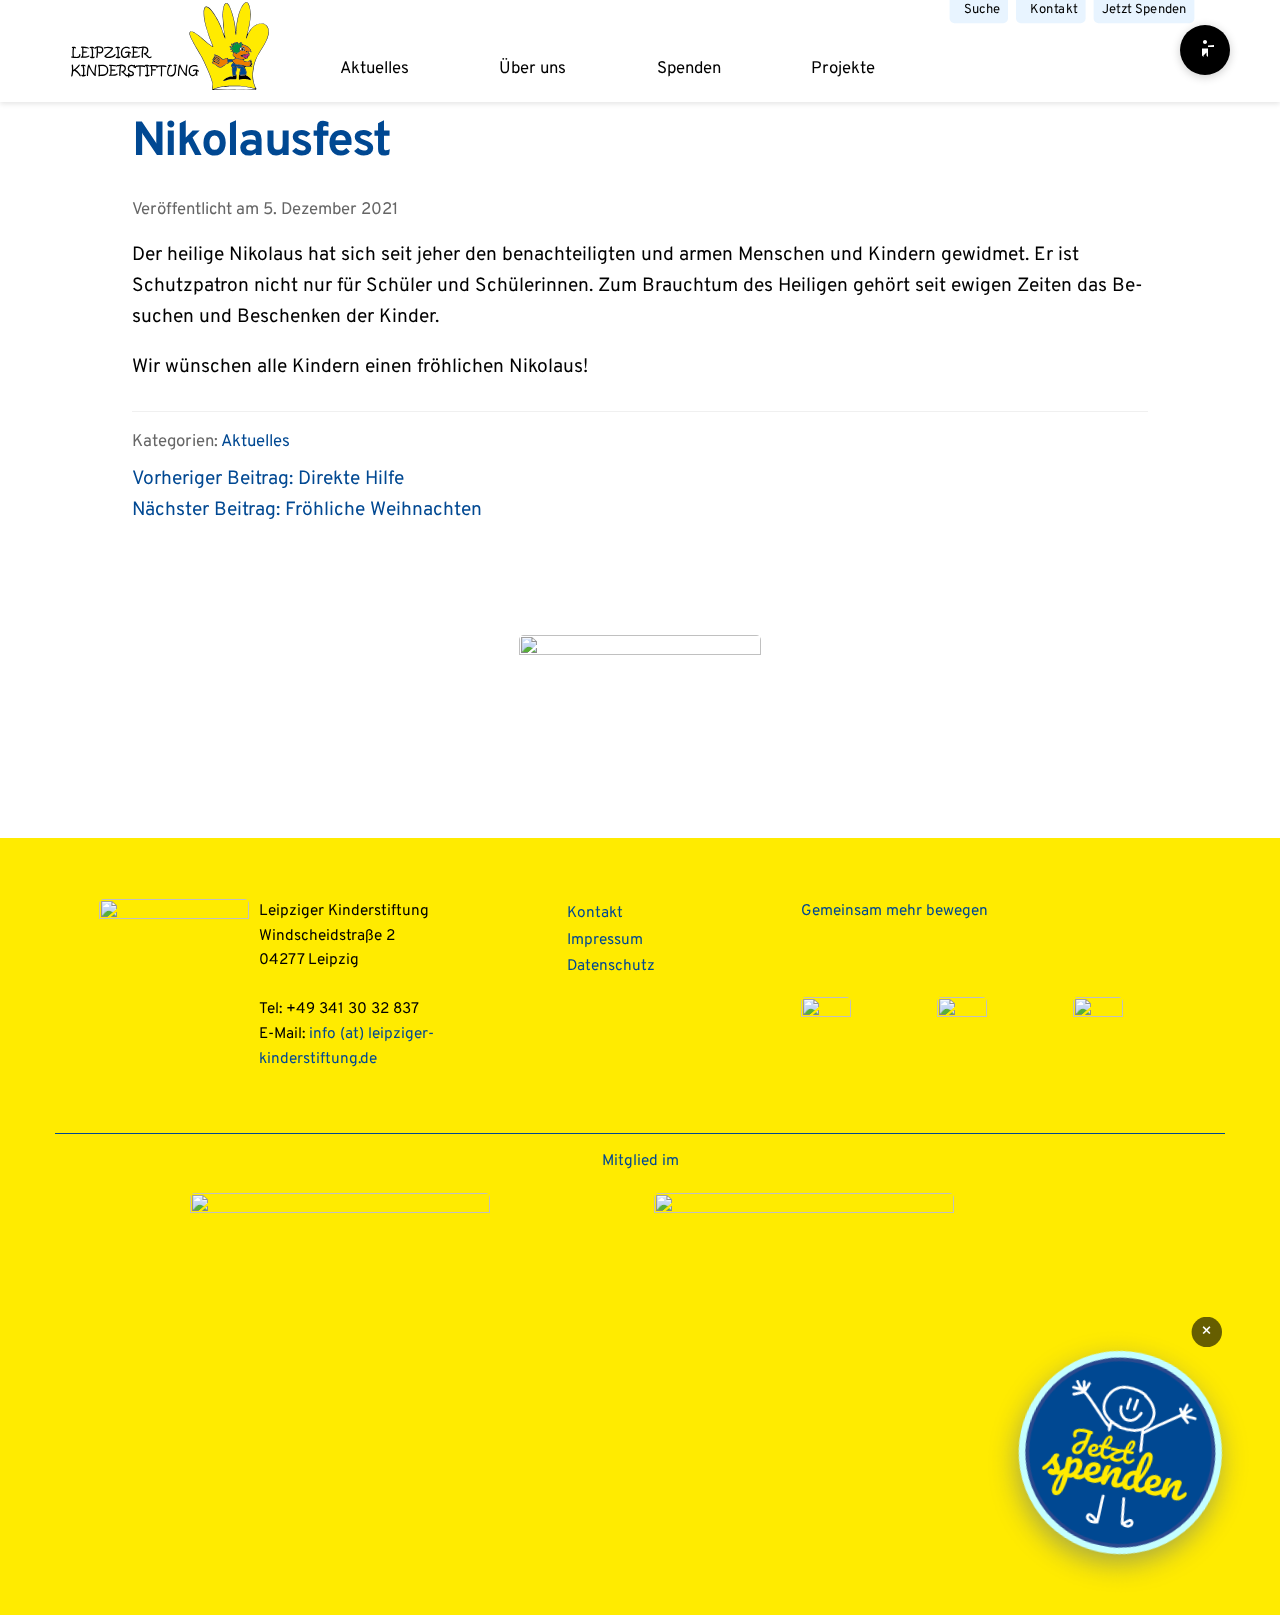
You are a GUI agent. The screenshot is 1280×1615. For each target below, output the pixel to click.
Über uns (532, 68)
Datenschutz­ (611, 966)
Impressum (605, 940)
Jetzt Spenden (1144, 9)
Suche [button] (982, 9)
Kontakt (1053, 9)
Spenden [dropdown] (689, 68)
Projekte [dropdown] (843, 68)
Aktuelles (374, 68)
